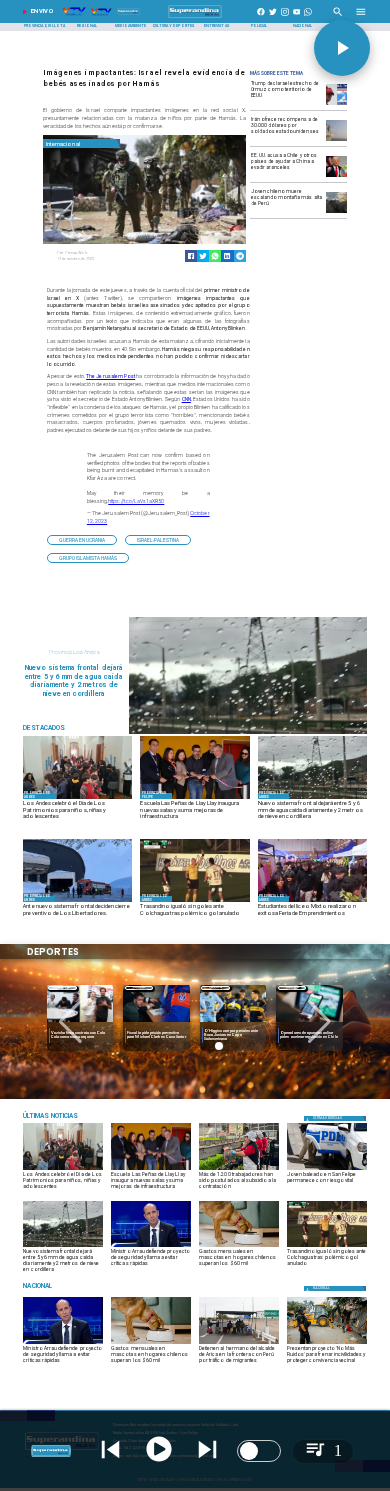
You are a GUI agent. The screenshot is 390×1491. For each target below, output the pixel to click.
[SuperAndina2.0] (195, 18)
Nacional (292, 987)
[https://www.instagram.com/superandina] (285, 18)
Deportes (62, 987)
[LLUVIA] (248, 733)
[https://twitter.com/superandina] (273, 18)
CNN (186, 399)
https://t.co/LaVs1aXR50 (136, 501)
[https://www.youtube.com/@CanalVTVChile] (297, 18)
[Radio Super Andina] (338, 18)
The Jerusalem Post (110, 376)
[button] (82, 540)
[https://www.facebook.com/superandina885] (261, 18)
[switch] (259, 1451)
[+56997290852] (308, 18)
